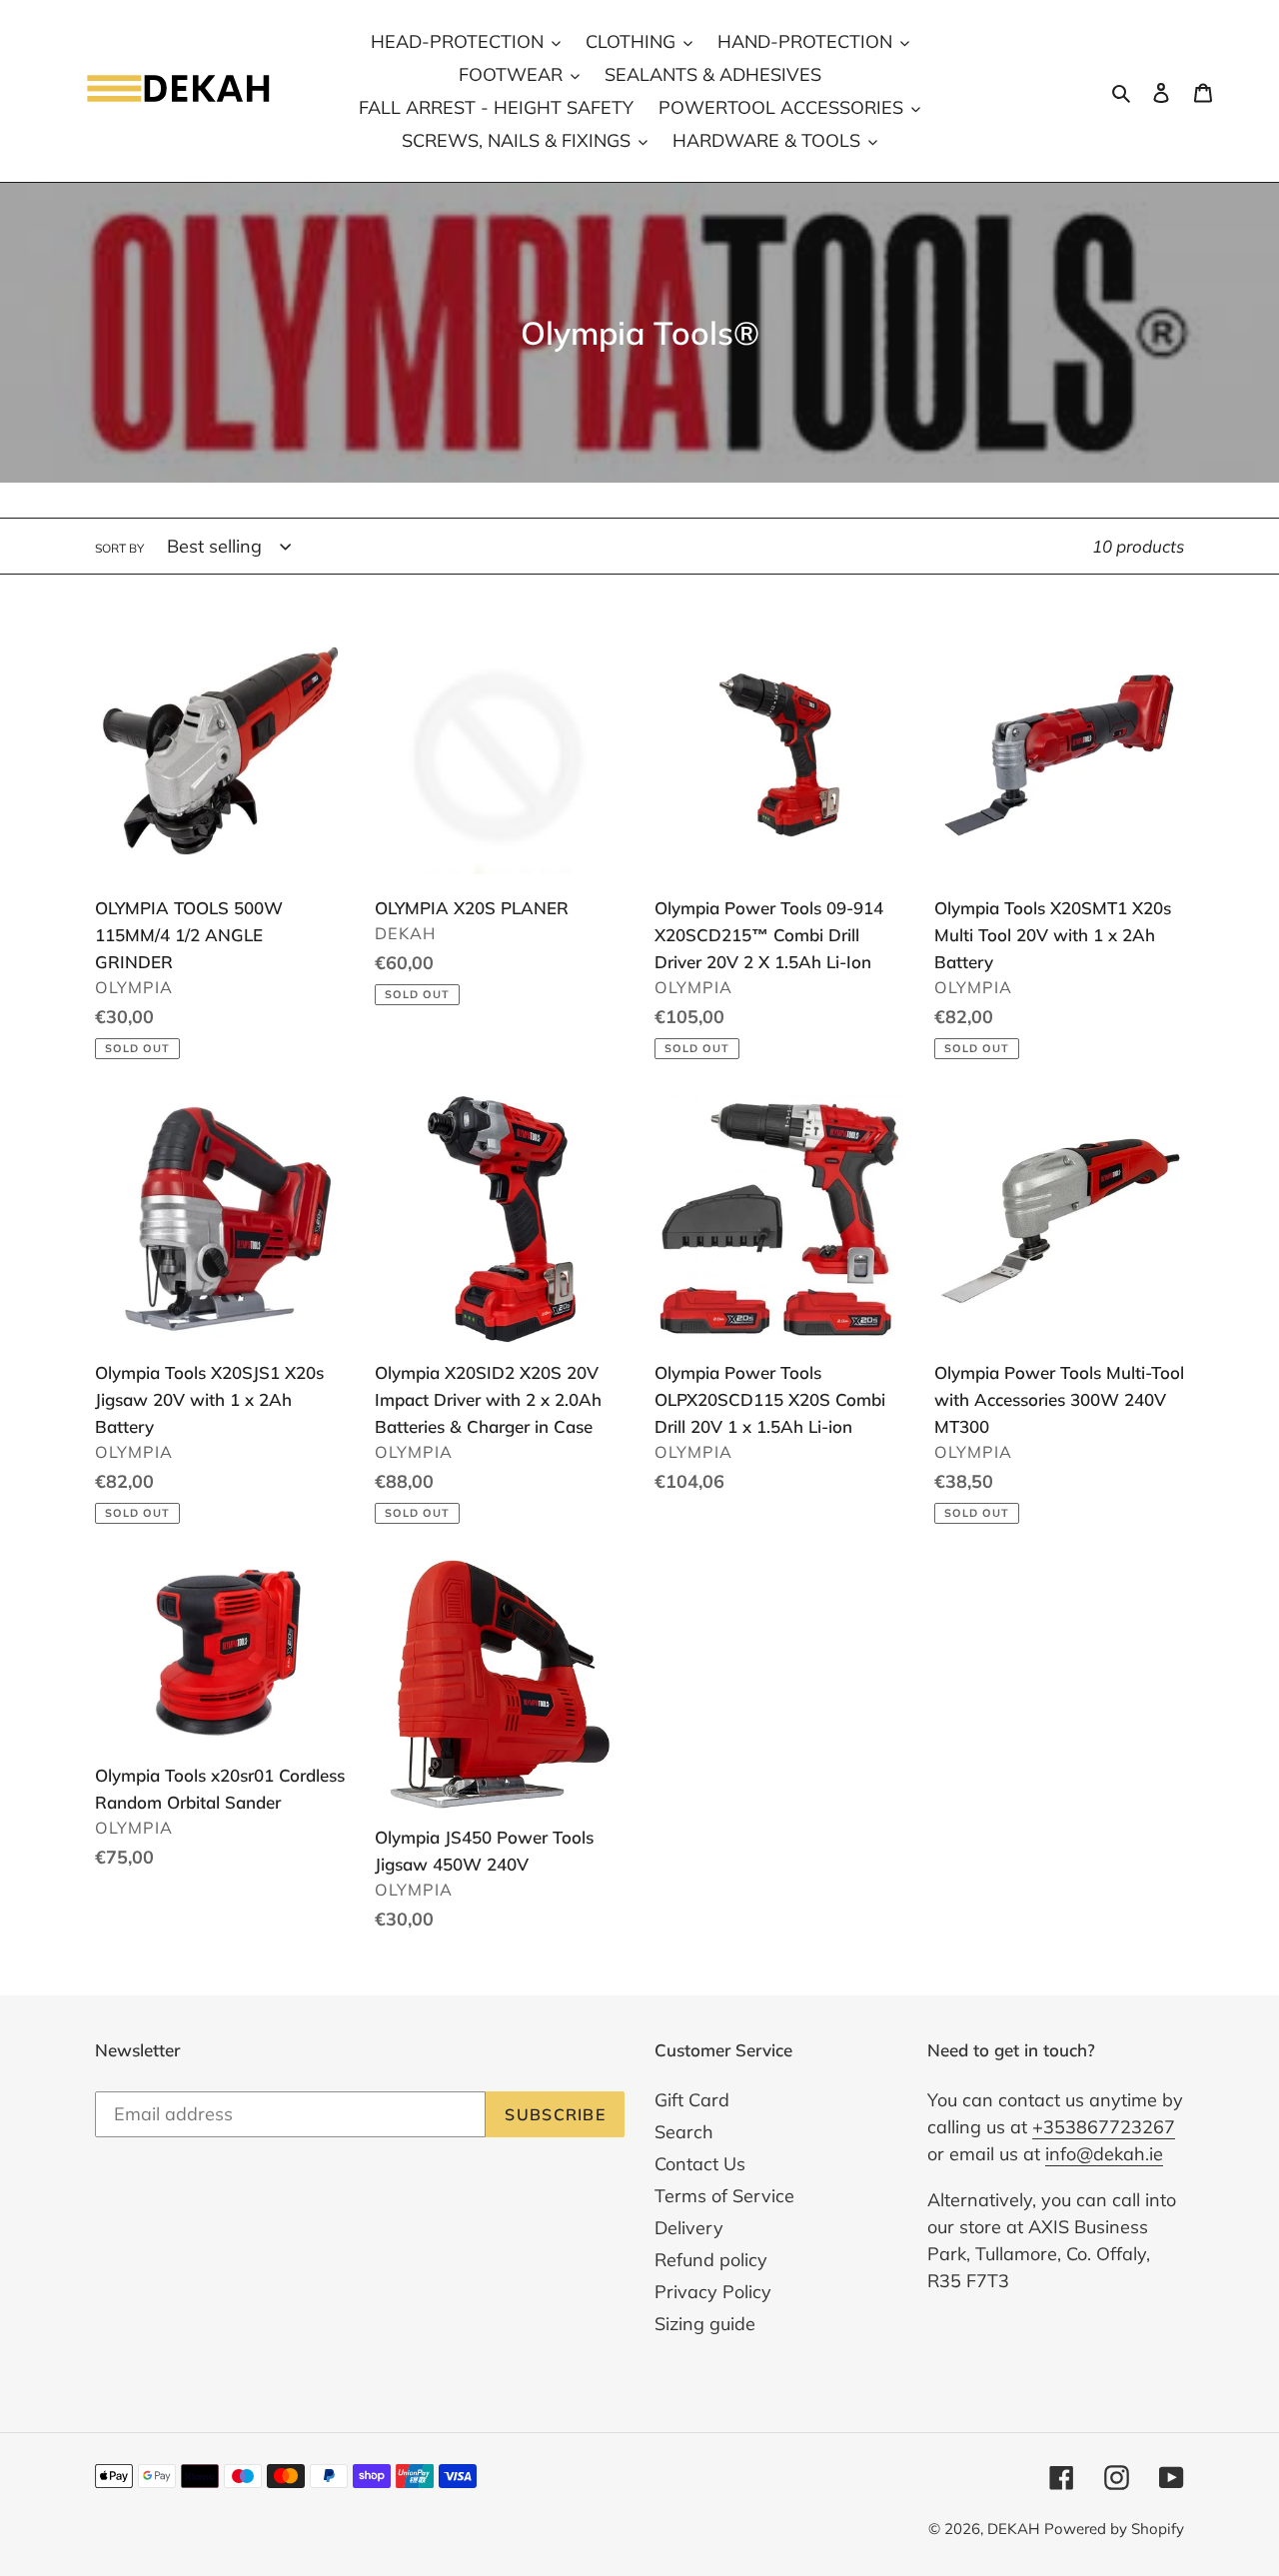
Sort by (119, 548)
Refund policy (711, 2260)
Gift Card (692, 2100)
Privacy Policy (713, 2292)
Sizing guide (705, 2324)
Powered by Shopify (1114, 2529)
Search (684, 2132)
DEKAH (1013, 2529)
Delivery (689, 2228)
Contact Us (700, 2164)
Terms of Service (724, 2196)
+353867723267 (1104, 2127)
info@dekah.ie (1104, 2154)
